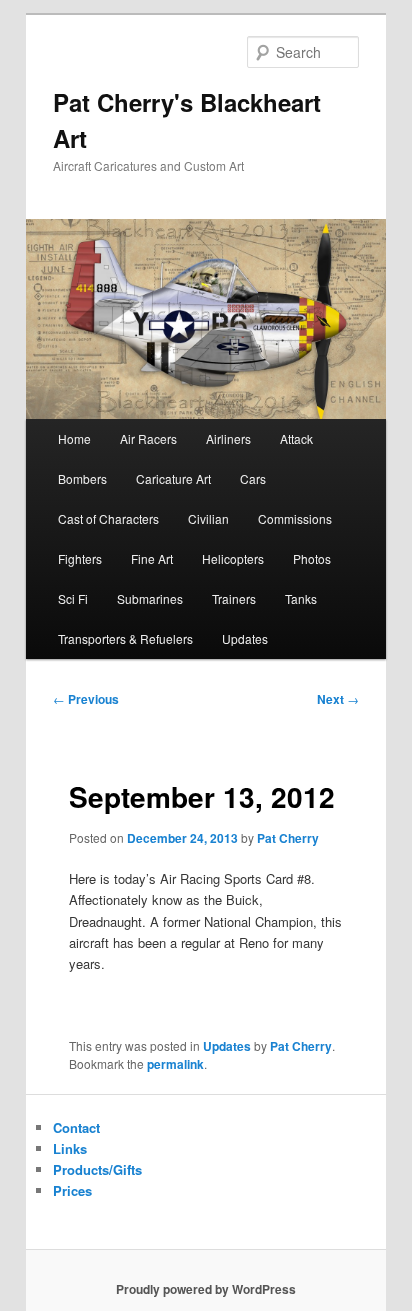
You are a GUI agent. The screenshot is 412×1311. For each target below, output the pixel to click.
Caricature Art (173, 478)
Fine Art (152, 558)
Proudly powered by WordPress (206, 1289)
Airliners (228, 438)
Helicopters (233, 558)
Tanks (301, 598)
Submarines (150, 598)
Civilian (208, 518)
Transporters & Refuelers (125, 638)
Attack (296, 438)
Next (338, 699)
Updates (245, 638)
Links (70, 1148)
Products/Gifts (97, 1169)
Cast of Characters (108, 518)
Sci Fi (73, 598)
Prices (72, 1190)
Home (74, 438)
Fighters (80, 558)
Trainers (234, 598)
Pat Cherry (288, 838)
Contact (76, 1127)
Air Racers (148, 438)
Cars (253, 478)
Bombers (82, 478)
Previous (86, 699)
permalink (175, 1064)
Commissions (295, 518)
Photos (312, 558)
